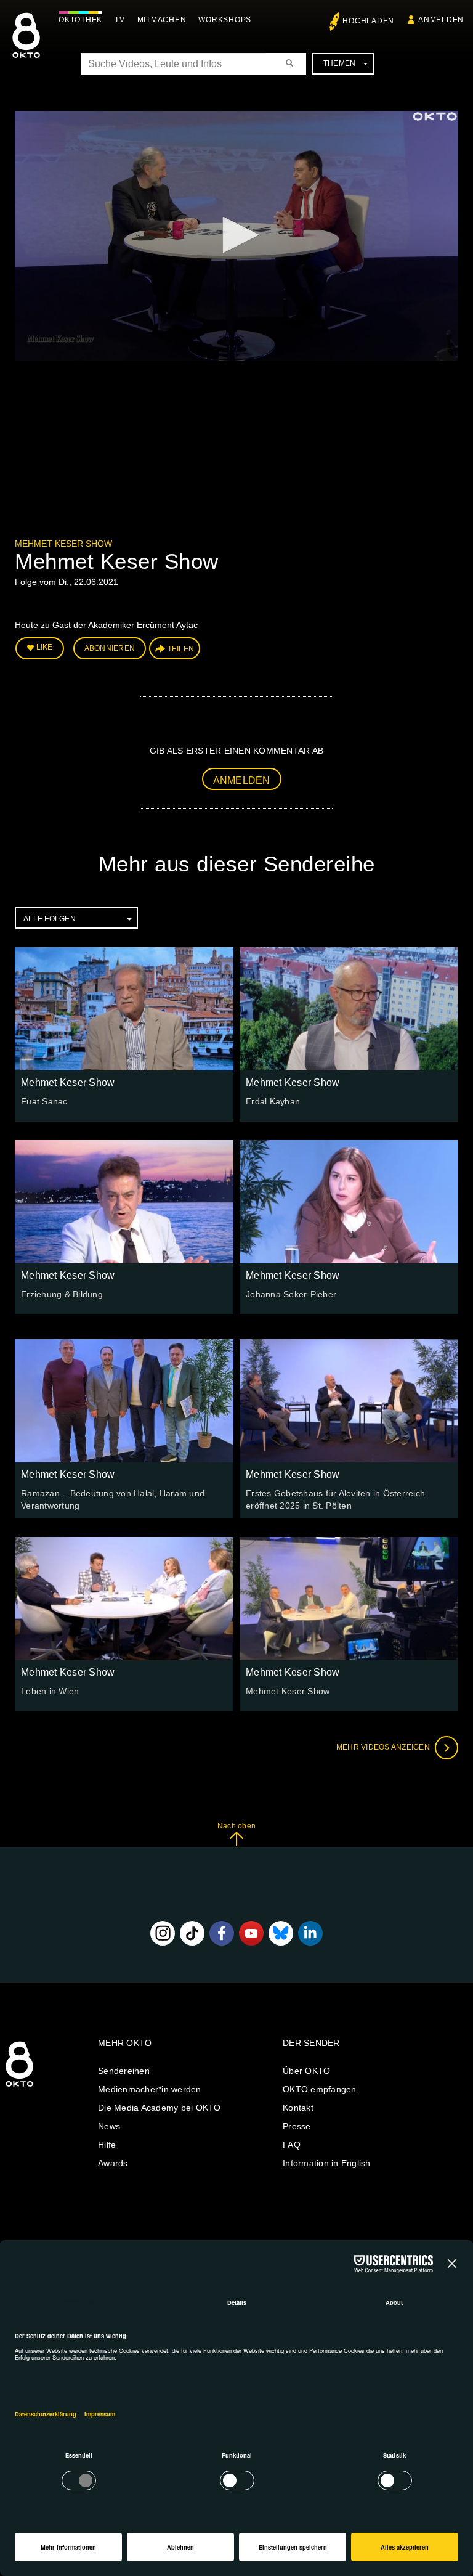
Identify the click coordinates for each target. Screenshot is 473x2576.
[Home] (19, 2087)
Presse (297, 2126)
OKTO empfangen (320, 2089)
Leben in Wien (50, 1691)
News (109, 2126)
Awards (113, 2163)
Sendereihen (124, 2071)
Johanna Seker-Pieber (291, 1294)
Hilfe (107, 2145)
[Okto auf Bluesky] (281, 1933)
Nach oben (236, 1826)
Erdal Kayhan (273, 1101)
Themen (340, 63)
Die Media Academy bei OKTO (160, 2108)
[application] (236, 236)
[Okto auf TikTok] (192, 1933)
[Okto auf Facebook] (222, 1933)
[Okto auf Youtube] (251, 1933)
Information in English (327, 2163)
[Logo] (435, 116)
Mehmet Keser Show (63, 544)
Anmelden (242, 781)
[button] (236, 235)
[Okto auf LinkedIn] (310, 1933)
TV (120, 20)
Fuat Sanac (44, 1101)
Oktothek (80, 20)
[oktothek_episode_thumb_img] (124, 1009)
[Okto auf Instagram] (163, 1933)
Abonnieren (110, 648)
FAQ (292, 2145)
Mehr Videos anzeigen (384, 1747)
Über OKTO (306, 2071)
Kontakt (298, 2108)
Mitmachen (162, 20)
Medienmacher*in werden (150, 2089)
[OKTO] (26, 46)
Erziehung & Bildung (62, 1294)
